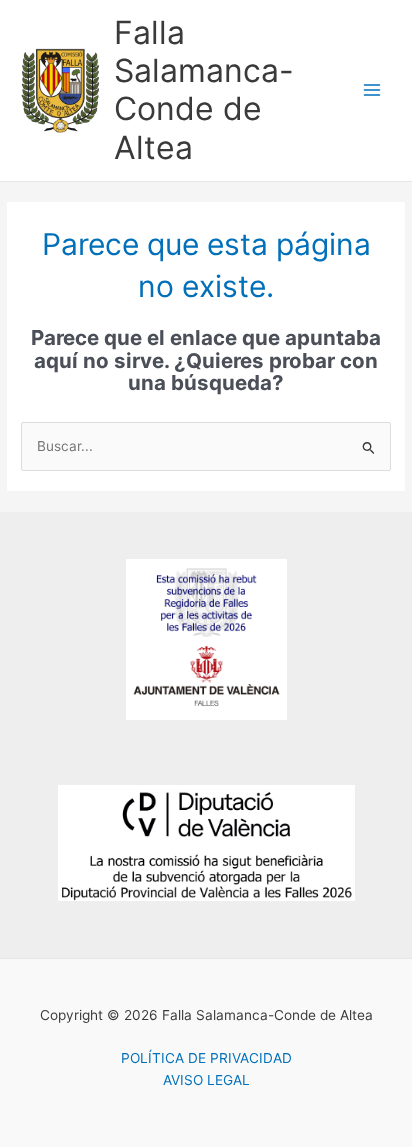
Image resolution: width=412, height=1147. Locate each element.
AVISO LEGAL (206, 1080)
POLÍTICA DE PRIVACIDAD (206, 1058)
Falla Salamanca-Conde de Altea (204, 90)
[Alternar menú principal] (372, 90)
